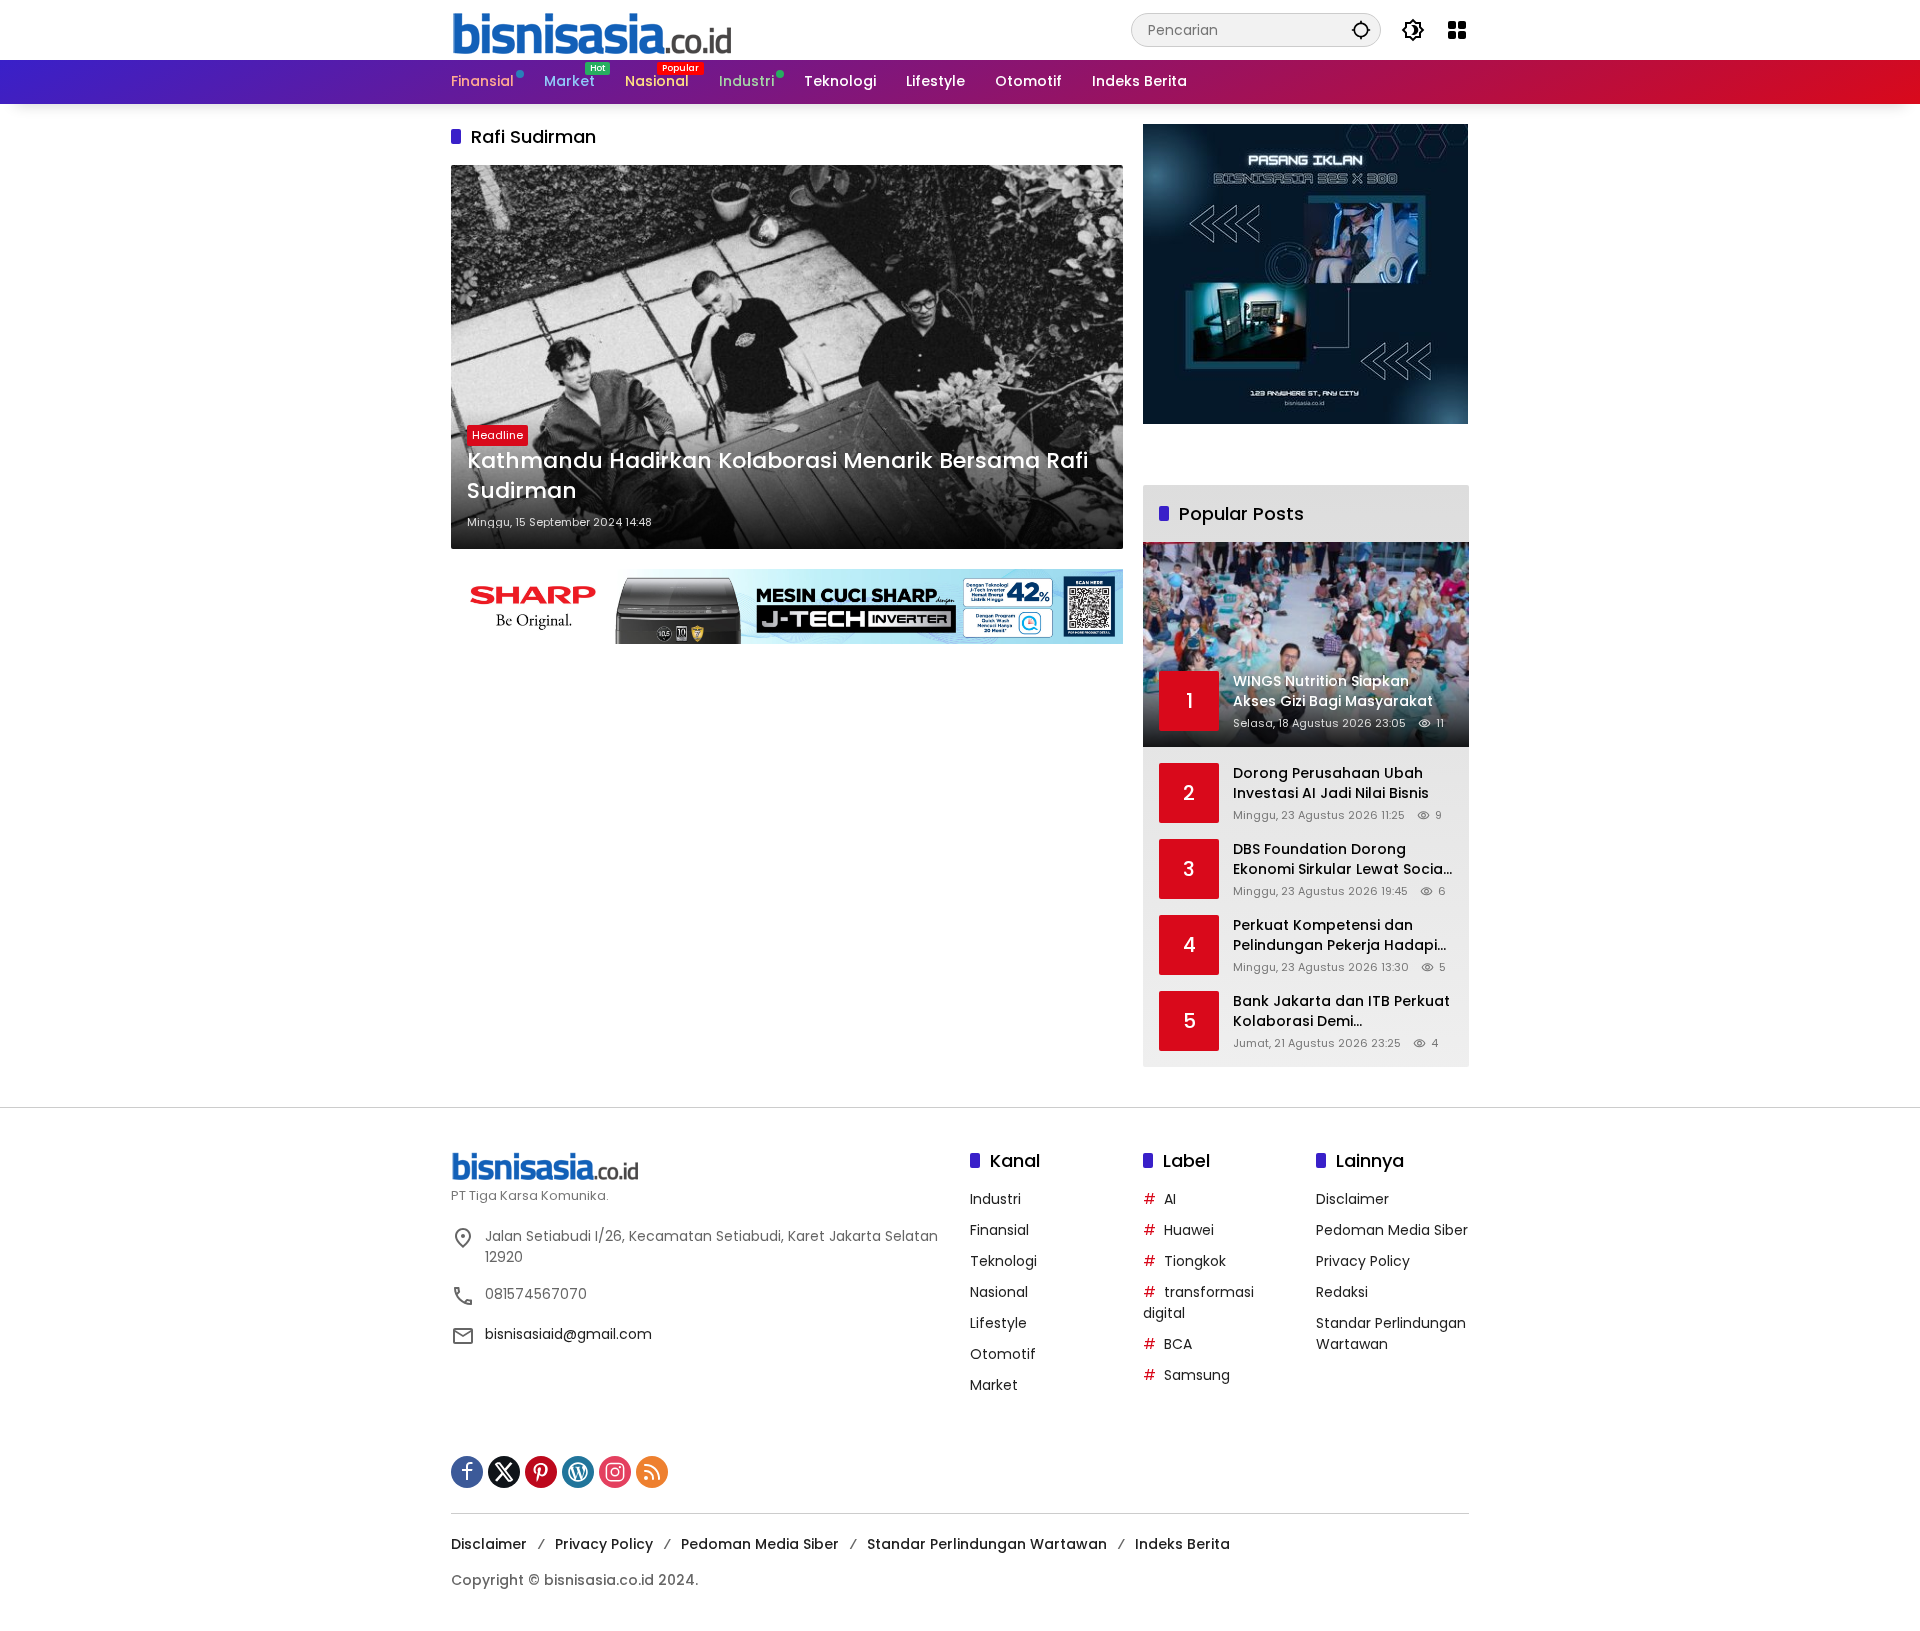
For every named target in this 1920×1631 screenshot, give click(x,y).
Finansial (999, 1230)
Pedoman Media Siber (1392, 1230)
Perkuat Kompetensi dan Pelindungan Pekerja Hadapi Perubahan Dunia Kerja (1335, 935)
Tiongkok (1195, 1261)
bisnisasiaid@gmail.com (568, 1334)
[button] (1361, 29)
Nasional (999, 1292)
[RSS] (652, 1472)
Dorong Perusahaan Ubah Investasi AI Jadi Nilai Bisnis (1331, 783)
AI (1170, 1199)
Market (994, 1385)
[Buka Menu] (1457, 30)
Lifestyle (998, 1323)
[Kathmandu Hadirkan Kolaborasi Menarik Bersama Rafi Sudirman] (787, 357)
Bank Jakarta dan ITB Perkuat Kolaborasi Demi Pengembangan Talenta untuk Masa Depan (1341, 1011)
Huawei (1189, 1230)
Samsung (1197, 1375)
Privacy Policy (1363, 1261)
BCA (1178, 1344)
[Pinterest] (541, 1472)
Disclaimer (1352, 1199)
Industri (995, 1199)
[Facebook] (467, 1472)
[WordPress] (578, 1472)
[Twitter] (504, 1472)
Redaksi (1342, 1292)
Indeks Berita (1182, 1544)
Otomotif (1003, 1354)
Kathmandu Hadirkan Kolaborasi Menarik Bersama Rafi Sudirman (777, 476)
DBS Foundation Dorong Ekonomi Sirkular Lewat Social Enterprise (1340, 859)
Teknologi (1003, 1261)
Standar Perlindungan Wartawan (987, 1544)
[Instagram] (615, 1472)
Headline (497, 435)
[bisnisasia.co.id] (591, 29)
